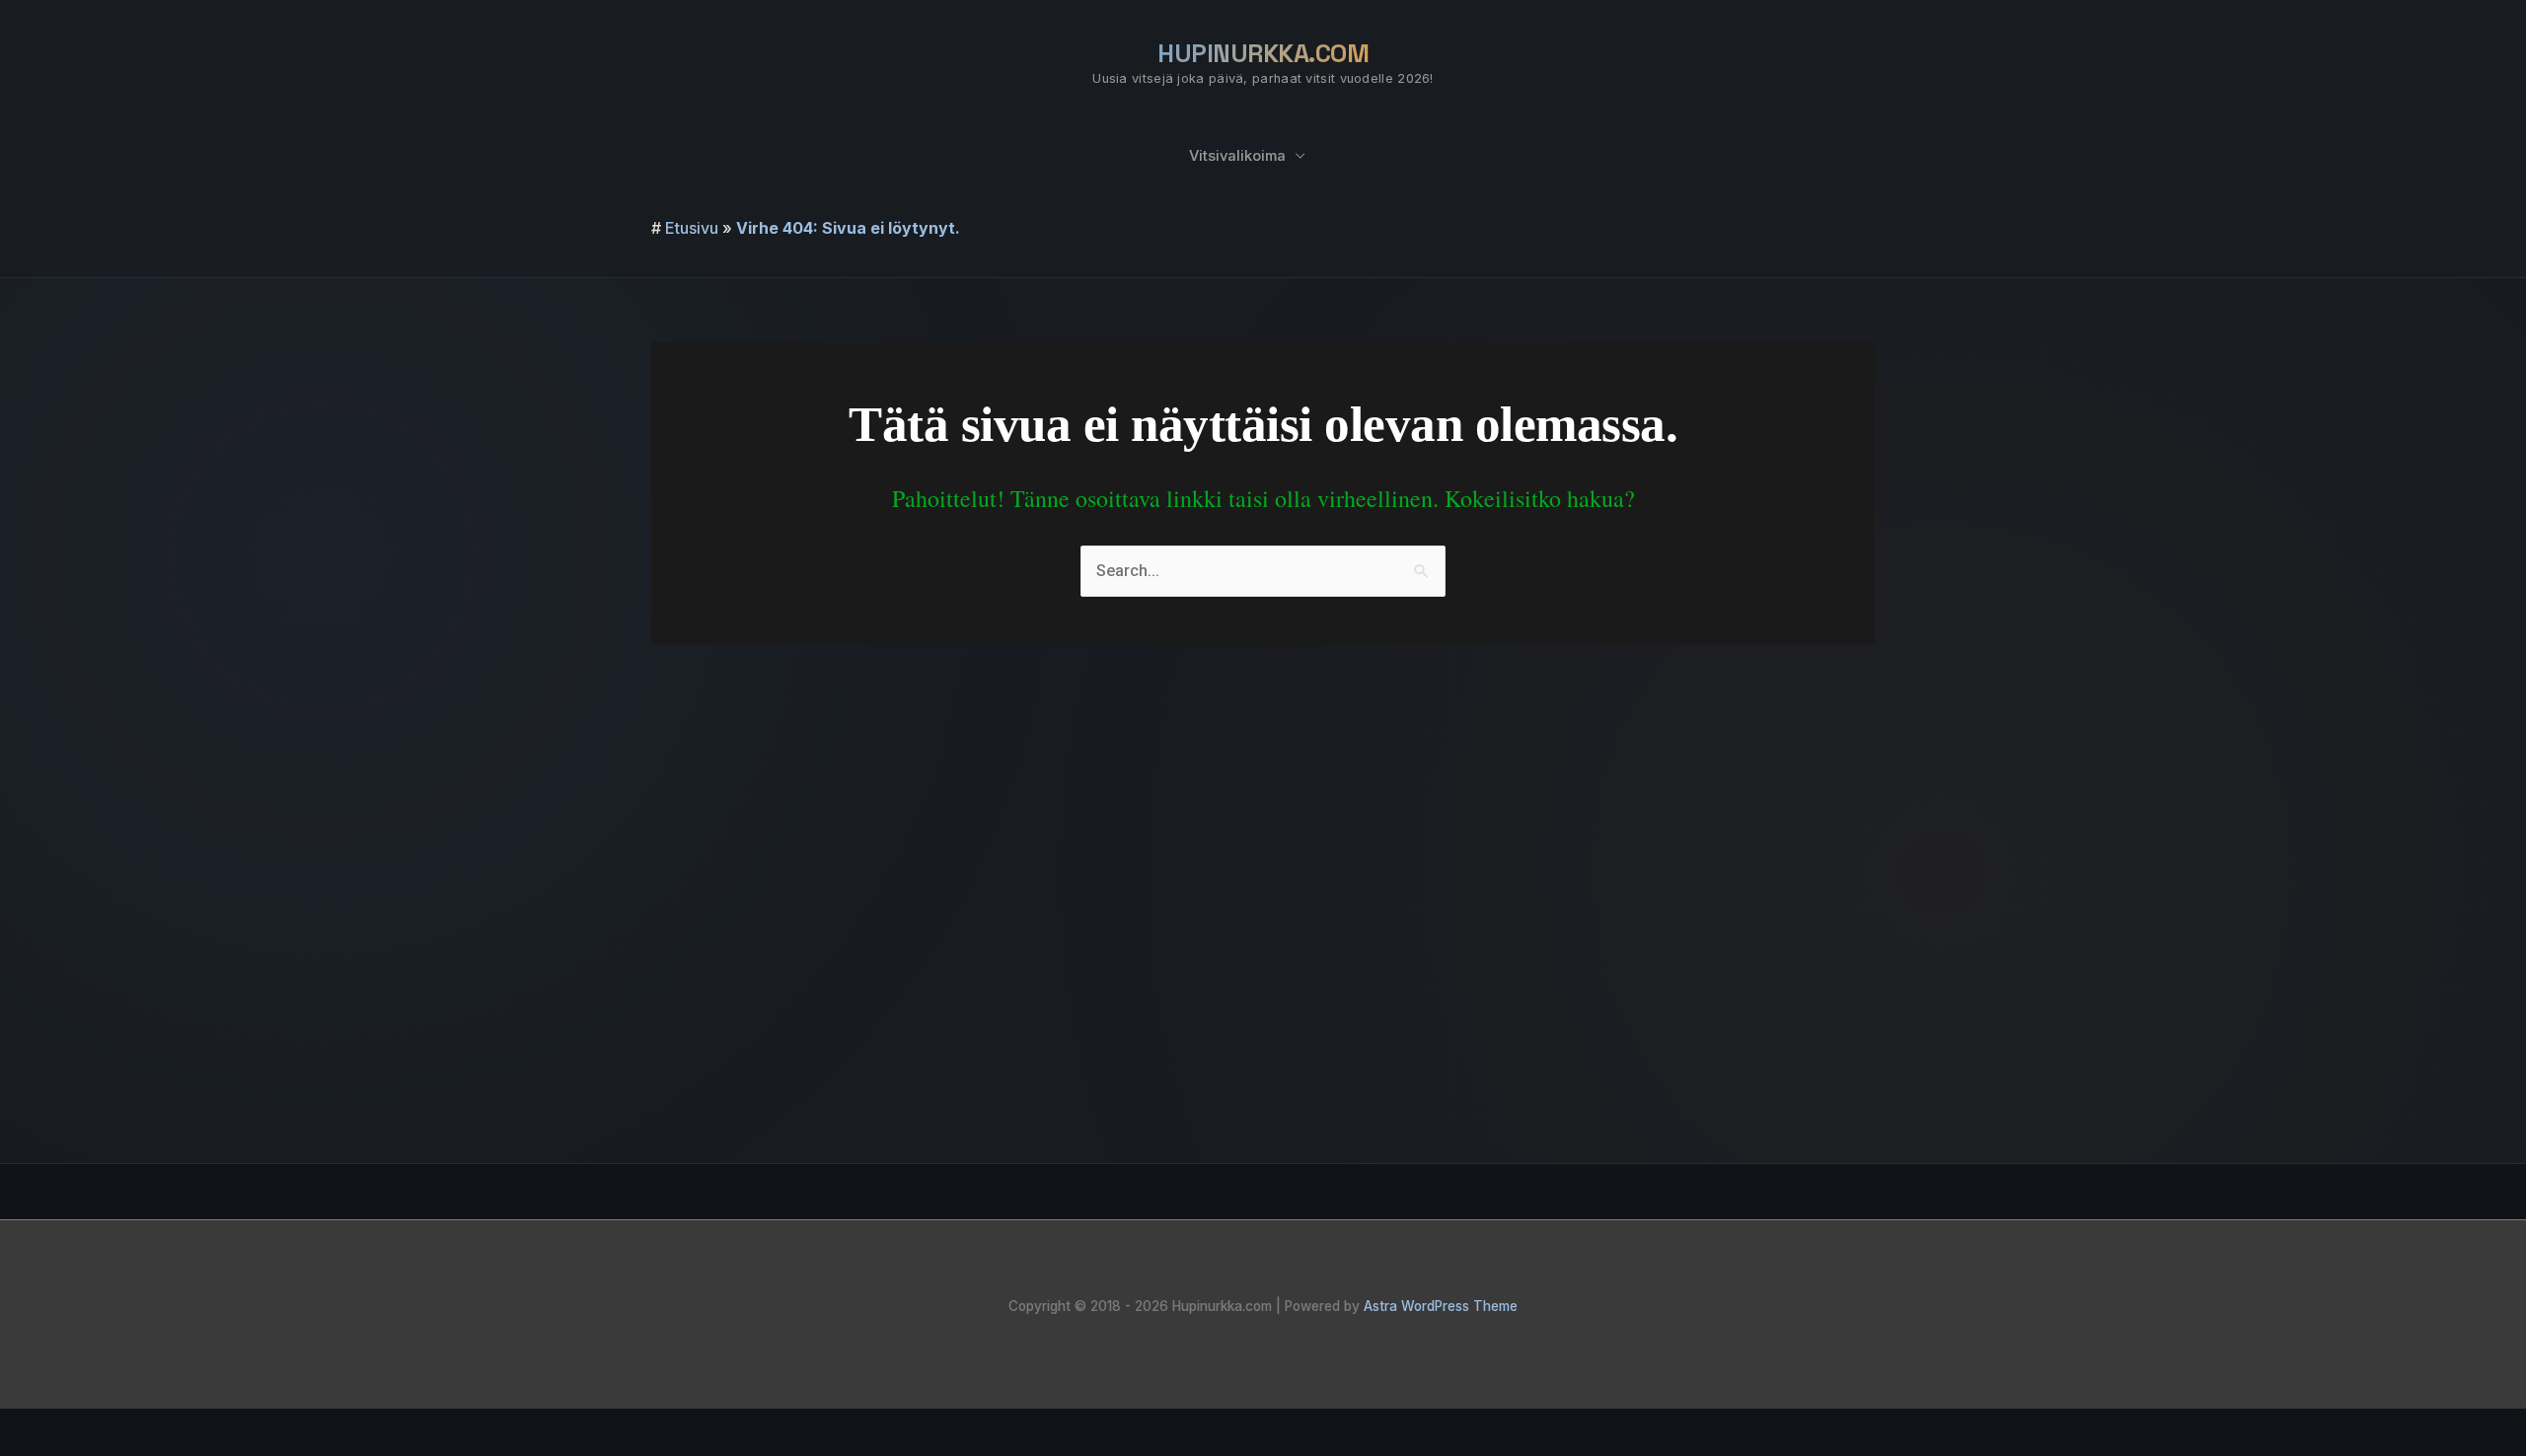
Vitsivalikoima (1237, 156)
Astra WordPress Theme (1441, 1306)
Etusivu (692, 228)
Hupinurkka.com (1263, 53)
